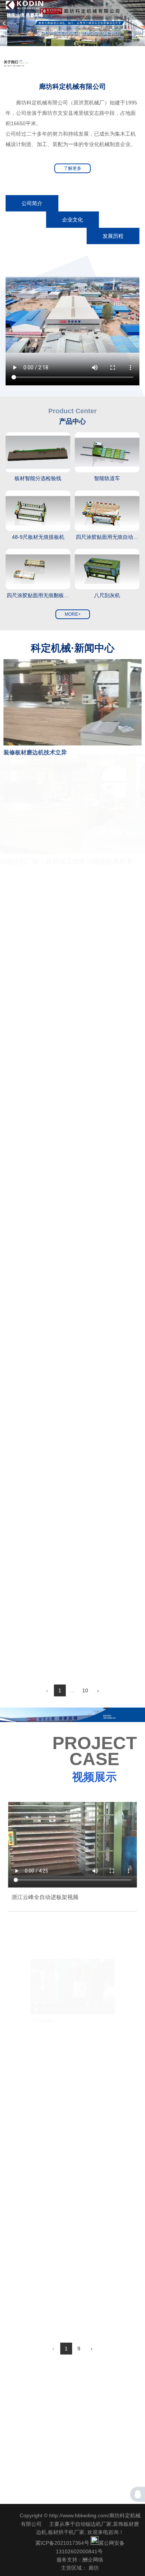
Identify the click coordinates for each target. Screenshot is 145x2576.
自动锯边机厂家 (93, 2524)
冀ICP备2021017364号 (62, 2543)
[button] (4, 23)
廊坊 (94, 2568)
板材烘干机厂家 (66, 2532)
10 (85, 1690)
